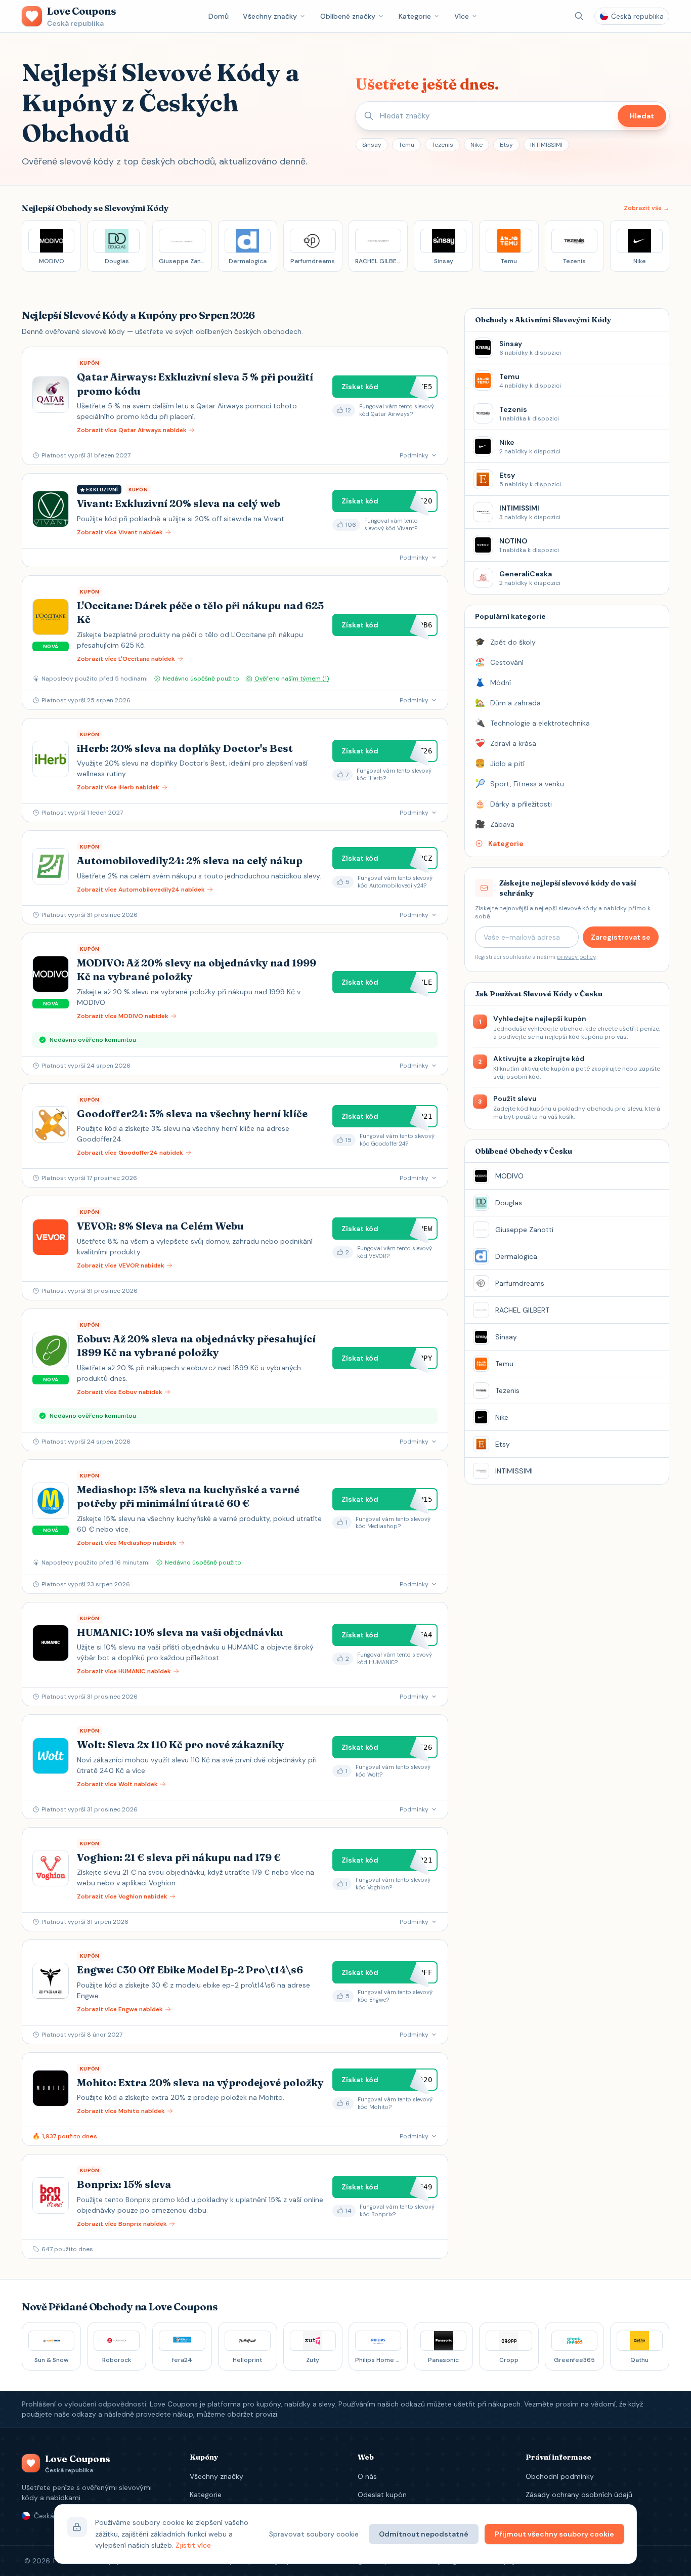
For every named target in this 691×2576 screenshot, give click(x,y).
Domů (219, 16)
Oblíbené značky (348, 16)
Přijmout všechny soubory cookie (554, 2534)
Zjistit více (193, 2545)
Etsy (506, 145)
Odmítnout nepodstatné (424, 2534)
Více (462, 16)
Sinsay (372, 145)
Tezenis (442, 145)
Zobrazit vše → (646, 208)
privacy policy (576, 957)
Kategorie (415, 16)
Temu (406, 145)
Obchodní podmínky (560, 2476)
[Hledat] (579, 16)
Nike (477, 145)
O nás (367, 2476)
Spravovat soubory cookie (314, 2534)
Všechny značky (270, 16)
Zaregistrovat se (621, 937)
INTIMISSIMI (546, 145)
